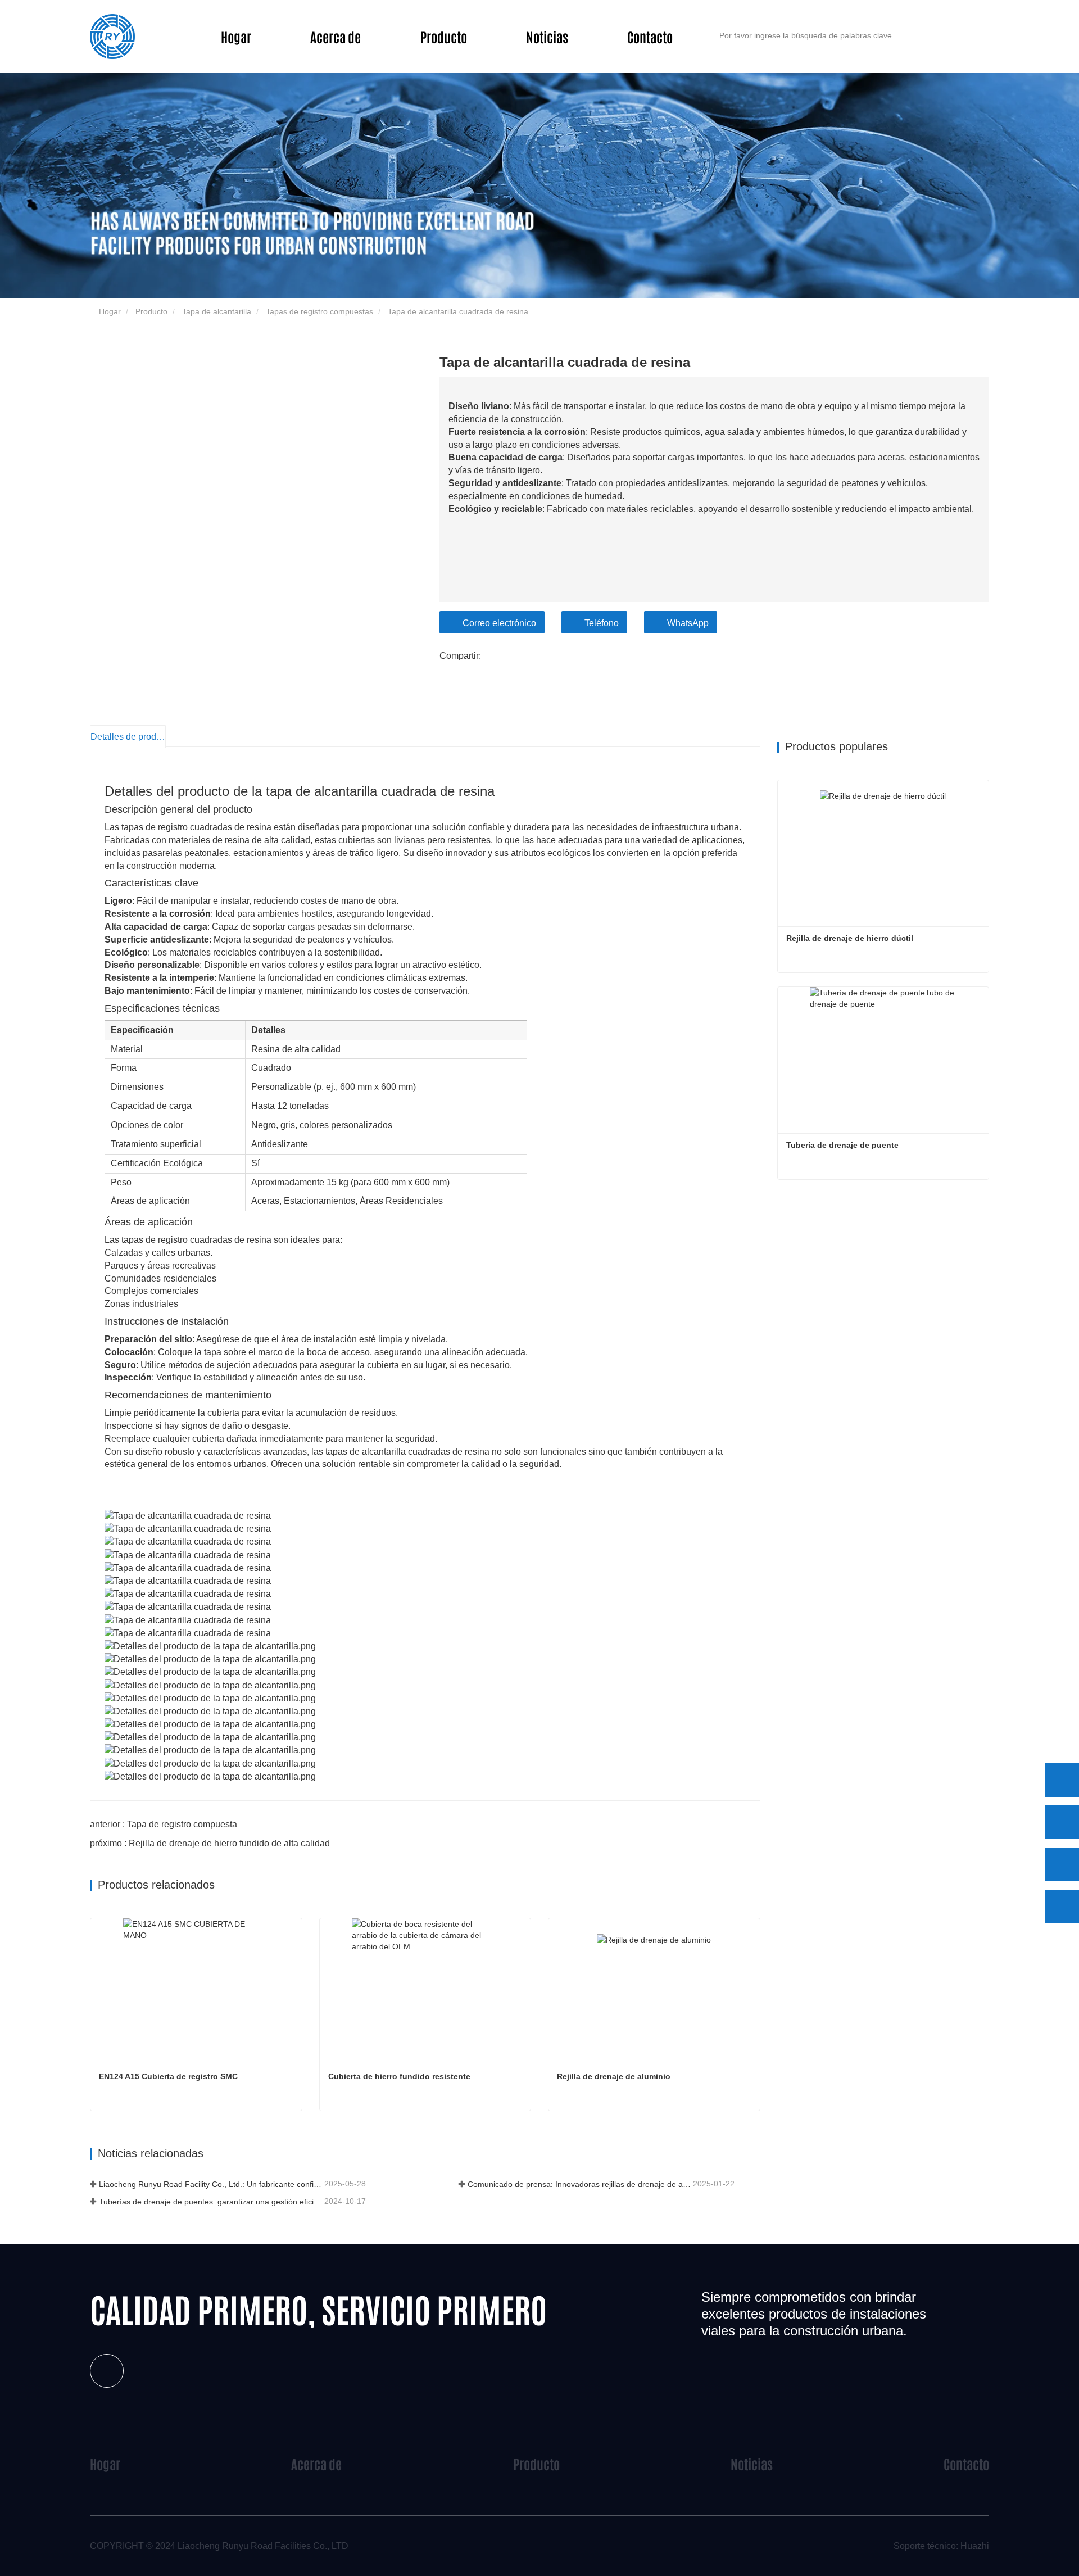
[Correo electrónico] (1062, 1864)
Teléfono (602, 623)
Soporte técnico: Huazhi (941, 2546)
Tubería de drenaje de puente (842, 1145)
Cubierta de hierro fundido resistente (399, 2076)
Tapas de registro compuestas (319, 311)
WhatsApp (688, 623)
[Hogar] (112, 37)
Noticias (752, 2463)
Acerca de (316, 2463)
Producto (151, 311)
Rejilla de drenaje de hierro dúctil (850, 938)
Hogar (236, 36)
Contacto (650, 36)
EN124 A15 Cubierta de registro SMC (168, 2076)
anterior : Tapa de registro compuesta (164, 1824)
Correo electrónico (499, 623)
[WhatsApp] (1062, 1780)
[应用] (900, 35)
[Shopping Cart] (948, 37)
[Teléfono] (1062, 1822)
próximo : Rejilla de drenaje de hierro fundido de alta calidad (210, 1843)
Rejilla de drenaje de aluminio (614, 2076)
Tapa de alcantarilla (217, 311)
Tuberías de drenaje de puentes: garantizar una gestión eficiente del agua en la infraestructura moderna (210, 2202)
